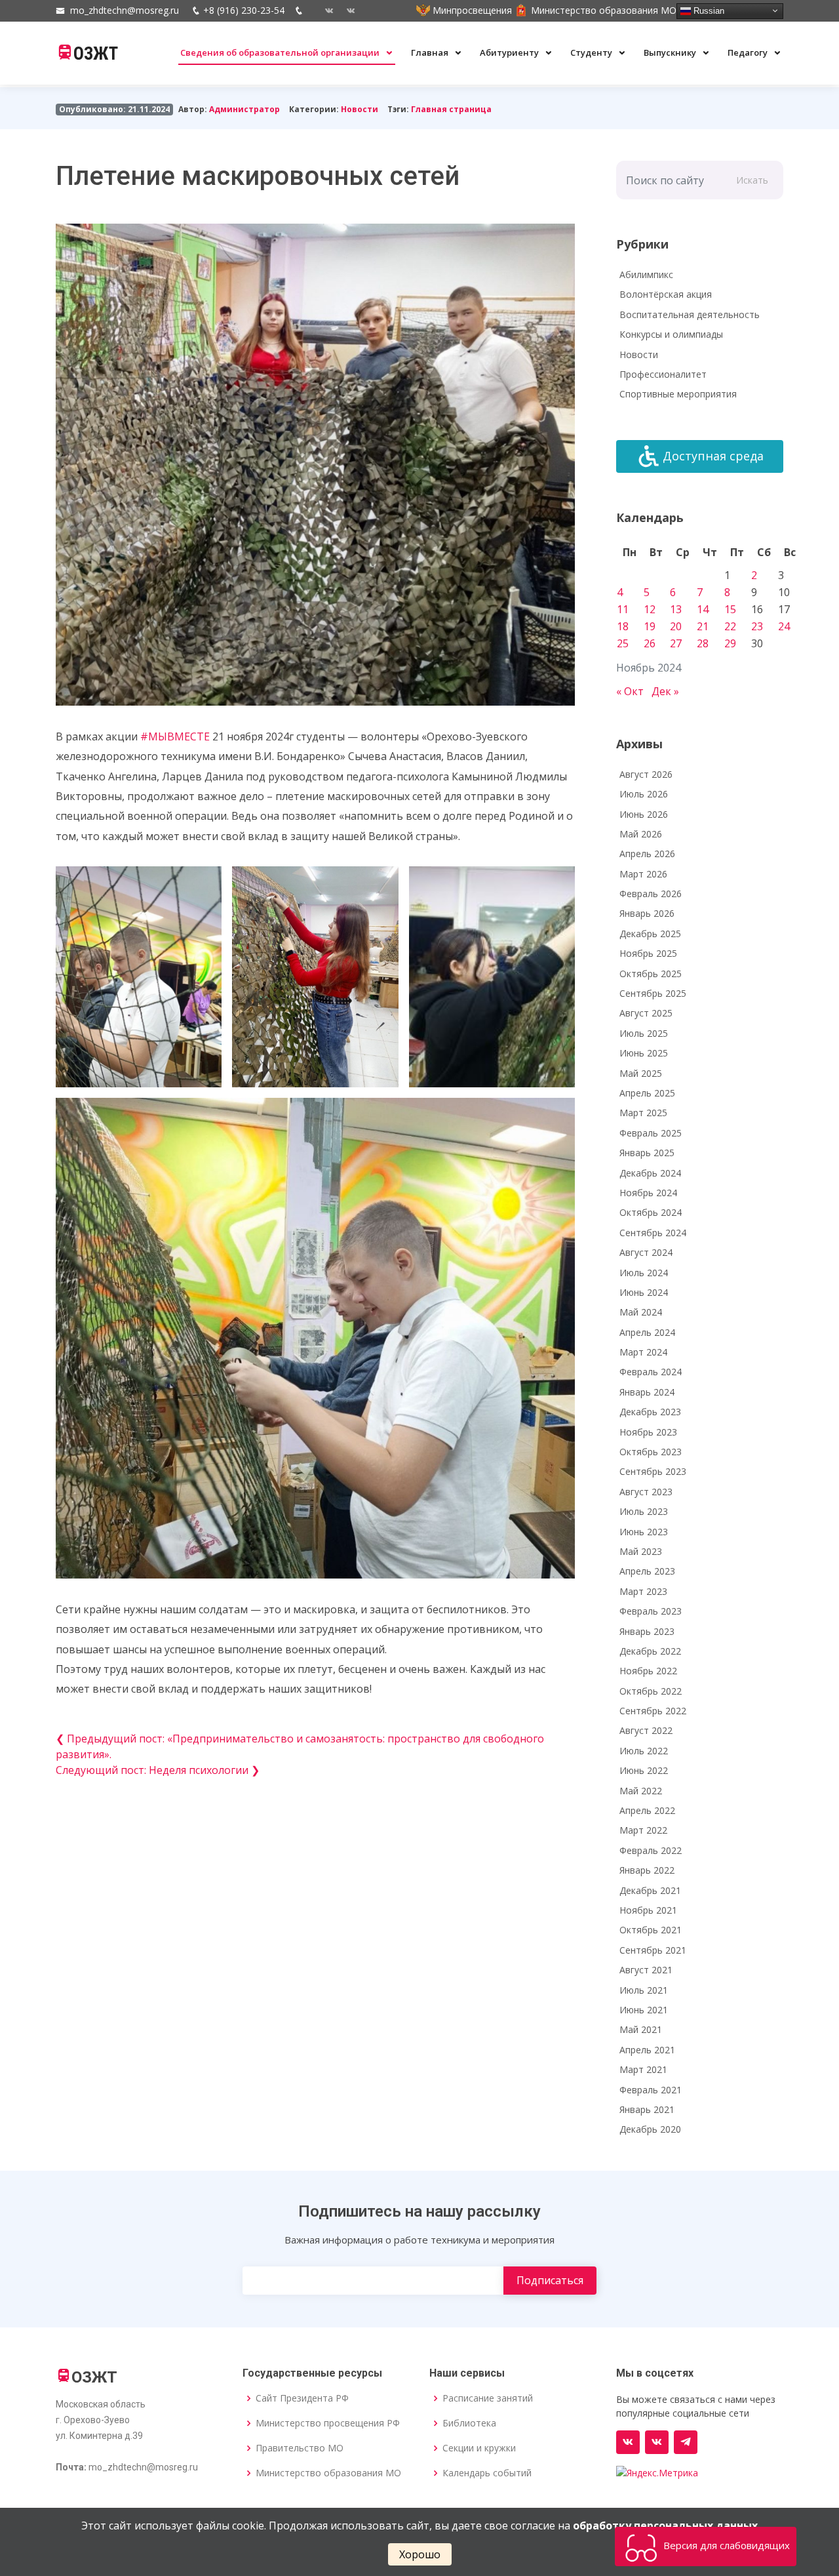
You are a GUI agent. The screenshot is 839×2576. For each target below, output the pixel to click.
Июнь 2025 (644, 1053)
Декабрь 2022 (650, 1651)
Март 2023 (643, 1591)
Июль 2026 (644, 794)
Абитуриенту (510, 52)
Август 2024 (646, 1252)
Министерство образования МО (328, 2473)
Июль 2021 (644, 1990)
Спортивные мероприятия (678, 394)
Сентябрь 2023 (653, 1471)
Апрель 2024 (647, 1332)
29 (730, 643)
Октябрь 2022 (651, 1691)
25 (623, 643)
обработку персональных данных (665, 2526)
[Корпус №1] (657, 2442)
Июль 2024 (644, 1273)
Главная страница (451, 109)
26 (650, 643)
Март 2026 (643, 874)
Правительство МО (300, 2448)
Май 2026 (641, 834)
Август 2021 (646, 1970)
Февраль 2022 (651, 1850)
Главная (431, 52)
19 (650, 626)
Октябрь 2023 (651, 1452)
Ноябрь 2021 (648, 1910)
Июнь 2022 (644, 1770)
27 (676, 643)
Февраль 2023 (651, 1611)
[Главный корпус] (324, 10)
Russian (708, 10)
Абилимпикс (646, 274)
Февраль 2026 (651, 894)
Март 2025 (643, 1113)
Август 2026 (646, 774)
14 (703, 609)
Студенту (592, 52)
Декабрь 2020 (650, 2129)
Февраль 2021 (651, 2090)
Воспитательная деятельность (690, 314)
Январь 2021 (647, 2109)
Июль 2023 (644, 1511)
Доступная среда (713, 456)
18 (623, 626)
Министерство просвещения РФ (328, 2423)
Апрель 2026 (647, 854)
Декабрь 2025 (650, 934)
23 (757, 626)
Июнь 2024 (644, 1292)
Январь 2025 (647, 1153)
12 (650, 609)
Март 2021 (643, 2069)
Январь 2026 (647, 913)
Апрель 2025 (647, 1093)
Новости (360, 109)
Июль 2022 (644, 1751)
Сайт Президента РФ (302, 2398)
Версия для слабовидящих (725, 2545)
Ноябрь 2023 (648, 1432)
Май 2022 (641, 1791)
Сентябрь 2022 (653, 1711)
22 (730, 626)
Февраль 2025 (651, 1133)
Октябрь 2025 (651, 974)
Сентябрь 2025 (653, 993)
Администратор (244, 109)
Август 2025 (646, 1013)
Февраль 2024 (651, 1372)
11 (623, 609)
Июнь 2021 (644, 2010)
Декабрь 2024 (650, 1173)
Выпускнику (671, 52)
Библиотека (469, 2423)
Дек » (665, 691)
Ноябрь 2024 (648, 1193)
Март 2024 (643, 1352)
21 (703, 626)
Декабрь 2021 (650, 1890)
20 (676, 626)
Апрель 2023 (647, 1571)
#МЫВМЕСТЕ (175, 736)
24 (784, 626)
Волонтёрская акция (666, 294)
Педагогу (749, 52)
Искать (752, 180)
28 (703, 643)
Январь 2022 (647, 1870)
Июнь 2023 (644, 1532)
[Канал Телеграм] (686, 2442)
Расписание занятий (488, 2398)
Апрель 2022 (647, 1810)
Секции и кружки (479, 2448)
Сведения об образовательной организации (281, 52)
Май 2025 (641, 1073)
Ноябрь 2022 (648, 1671)
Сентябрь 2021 (653, 1950)
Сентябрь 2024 (653, 1233)
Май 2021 (641, 2029)
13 (676, 609)
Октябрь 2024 (651, 1212)
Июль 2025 (644, 1033)
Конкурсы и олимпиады (671, 334)
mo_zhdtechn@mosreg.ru (125, 10)
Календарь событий (487, 2473)
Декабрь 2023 (650, 1412)
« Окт (630, 691)
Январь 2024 (647, 1392)
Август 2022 (646, 1730)
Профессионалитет (663, 374)
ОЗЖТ (96, 54)
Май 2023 (641, 1551)
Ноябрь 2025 (648, 953)
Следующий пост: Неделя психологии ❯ (158, 1770)
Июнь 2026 (644, 814)
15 (730, 609)
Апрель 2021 (647, 2050)
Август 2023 (646, 1492)
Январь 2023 (647, 1631)
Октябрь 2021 (651, 1930)
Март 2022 (643, 1830)
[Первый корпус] (346, 10)
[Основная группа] (628, 2442)
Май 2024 (641, 1312)
